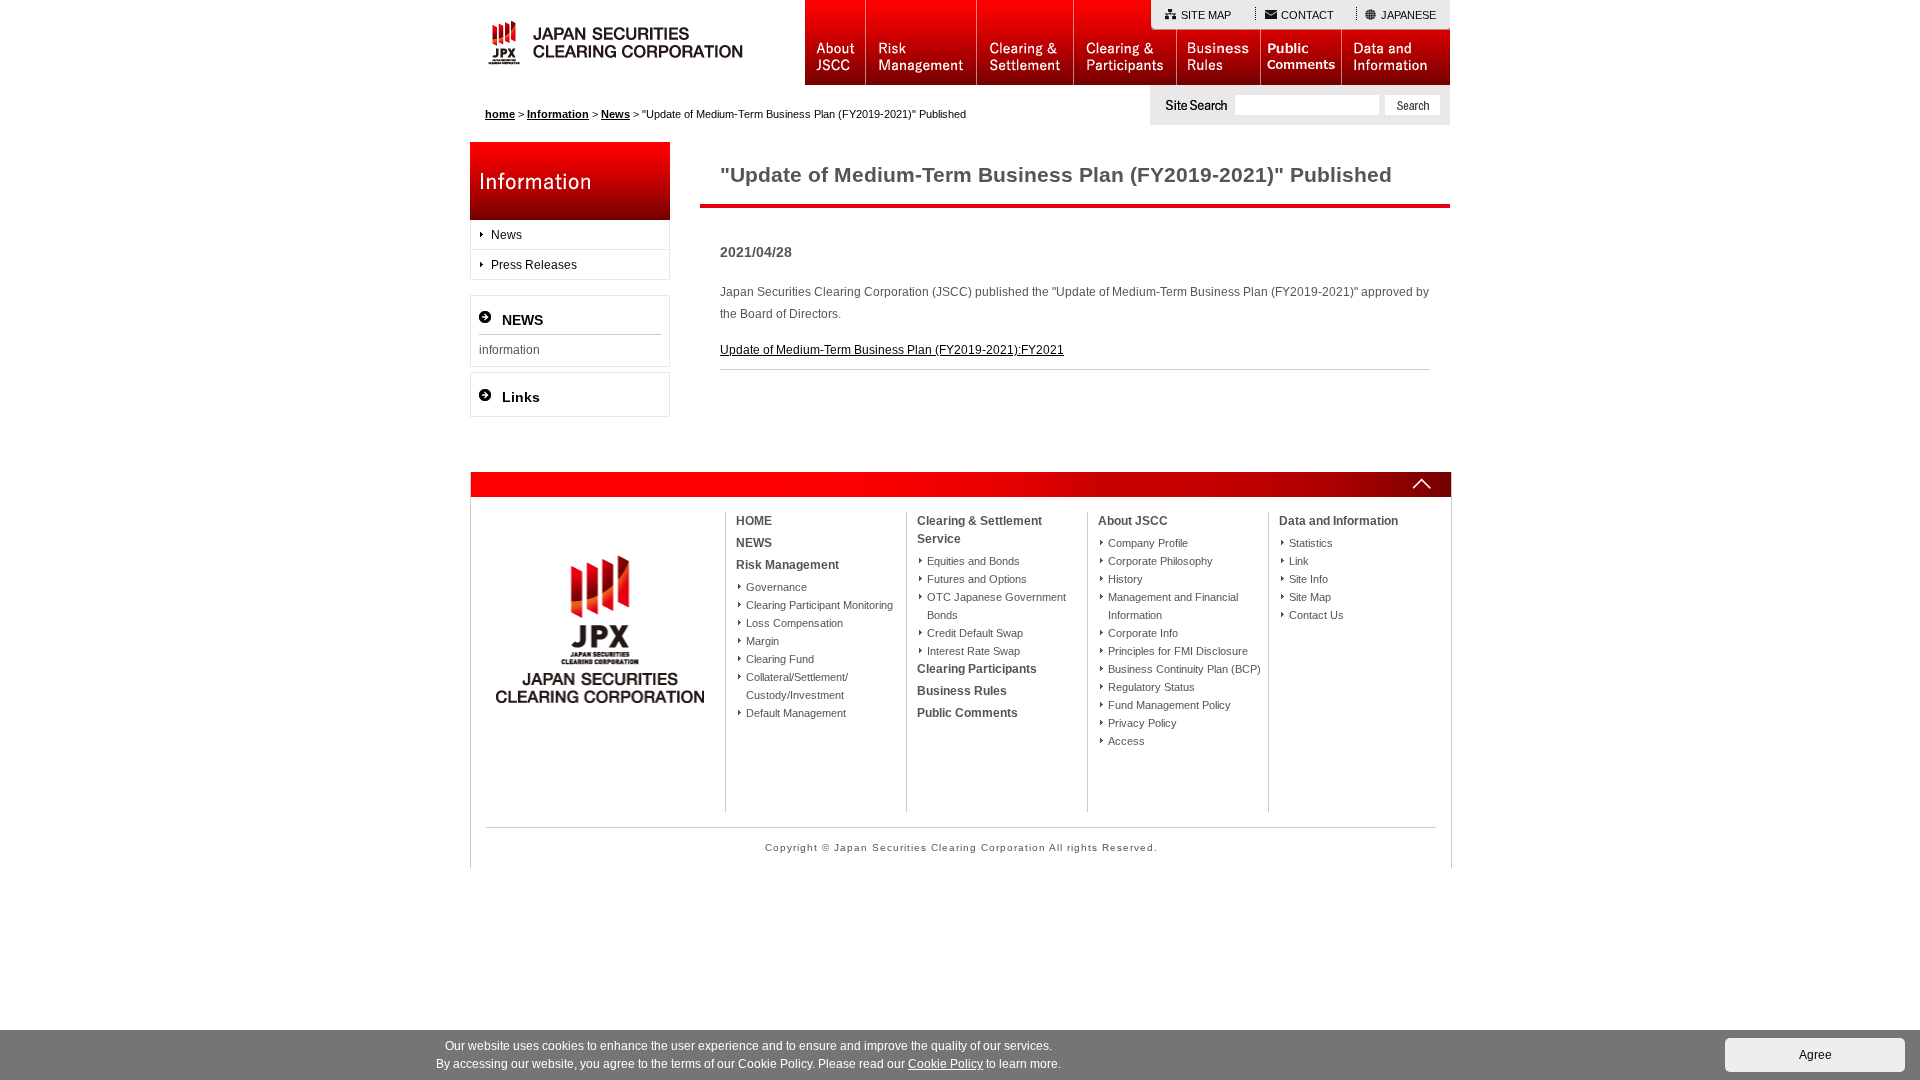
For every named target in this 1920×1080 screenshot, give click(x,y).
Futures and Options (977, 579)
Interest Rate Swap (973, 651)
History (1125, 579)
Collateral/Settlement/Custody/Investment (797, 686)
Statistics (1311, 543)
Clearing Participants (1124, 42)
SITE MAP (1206, 15)
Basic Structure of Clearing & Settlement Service (1024, 42)
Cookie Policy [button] (945, 1064)
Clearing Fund (780, 659)
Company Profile (1148, 543)
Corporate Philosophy (1160, 561)
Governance (776, 587)
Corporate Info (1143, 633)
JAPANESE (1408, 15)
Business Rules (1218, 42)
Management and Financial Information (1173, 606)
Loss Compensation (794, 623)
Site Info (1308, 579)
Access (1126, 741)
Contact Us (1316, 615)
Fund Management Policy (1169, 705)
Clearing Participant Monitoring (819, 605)
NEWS (754, 543)
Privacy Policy (1142, 723)
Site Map (1310, 597)
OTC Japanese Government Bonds (996, 606)
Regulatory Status (1151, 687)
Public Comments (1300, 42)
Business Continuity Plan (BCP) (1184, 669)
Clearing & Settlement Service (979, 530)
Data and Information (1395, 42)
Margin (762, 641)
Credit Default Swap (975, 633)
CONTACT (1307, 15)
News (506, 235)
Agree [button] (1815, 1055)
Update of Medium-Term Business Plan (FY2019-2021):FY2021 (892, 350)
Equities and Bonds (973, 561)
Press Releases (534, 265)
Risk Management (921, 42)
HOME (754, 521)
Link (1299, 561)
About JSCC (835, 42)
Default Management (796, 713)
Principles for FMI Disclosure (1178, 651)
